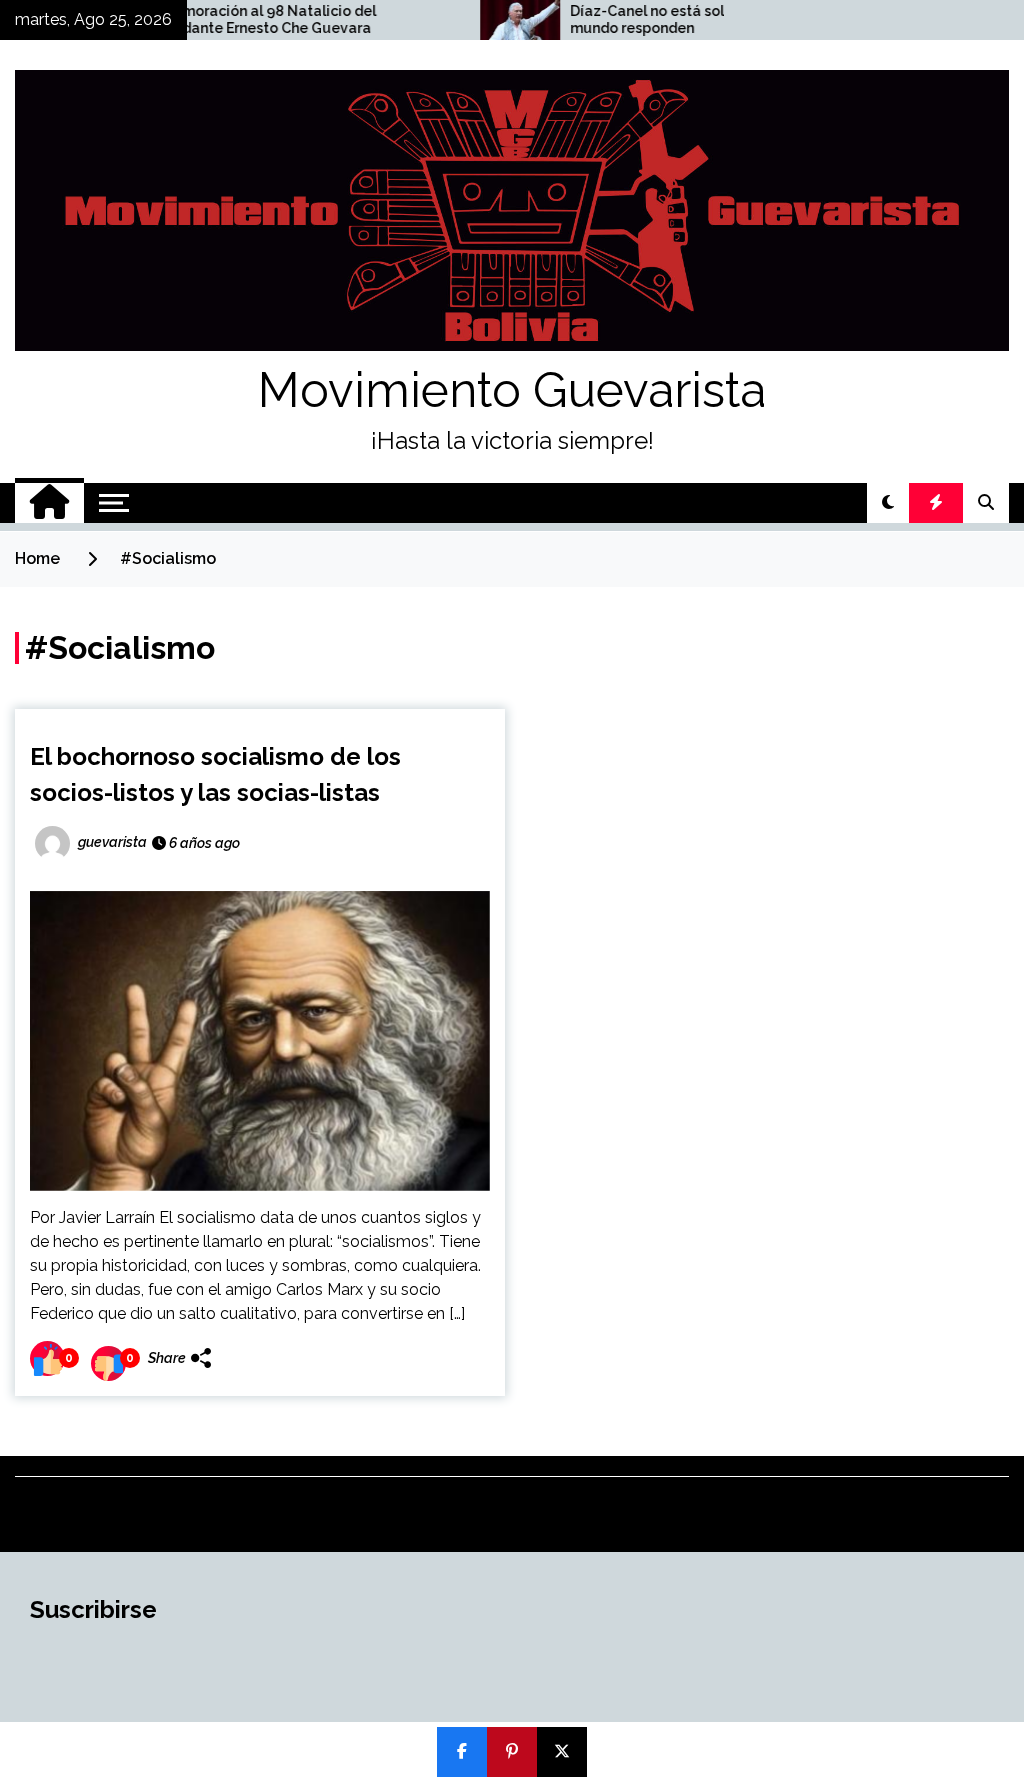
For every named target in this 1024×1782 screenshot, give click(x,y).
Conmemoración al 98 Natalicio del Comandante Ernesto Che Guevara (203, 19)
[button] (888, 503)
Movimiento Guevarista (512, 390)
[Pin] (512, 1752)
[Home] (49, 503)
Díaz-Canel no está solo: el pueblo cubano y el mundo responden (677, 19)
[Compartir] (462, 1752)
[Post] (562, 1752)
